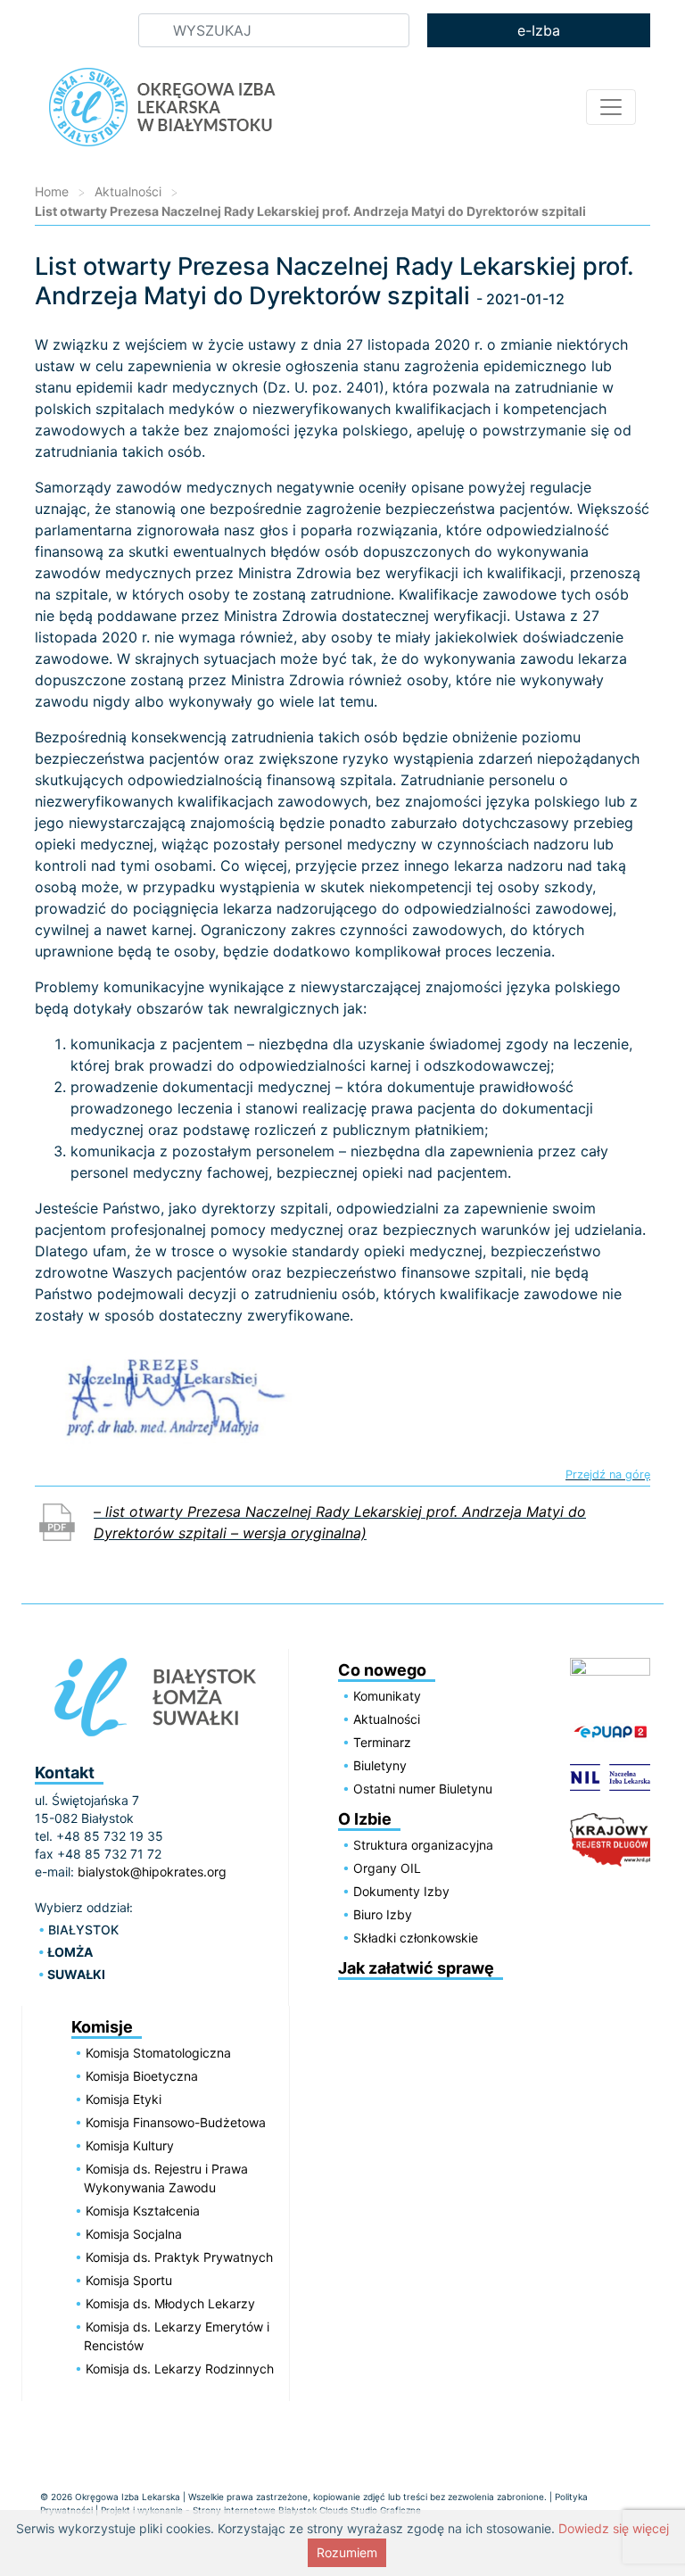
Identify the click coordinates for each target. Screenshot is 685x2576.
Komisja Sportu (129, 2280)
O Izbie (365, 1819)
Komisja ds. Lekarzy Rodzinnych (180, 2369)
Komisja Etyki (124, 2099)
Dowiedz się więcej (614, 2528)
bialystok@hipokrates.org (152, 1872)
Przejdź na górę (608, 1475)
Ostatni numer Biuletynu (423, 1789)
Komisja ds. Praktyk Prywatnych (179, 2257)
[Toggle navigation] (611, 107)
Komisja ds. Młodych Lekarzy (170, 2303)
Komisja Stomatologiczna (158, 2053)
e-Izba (539, 30)
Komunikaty (387, 1696)
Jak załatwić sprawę (416, 1968)
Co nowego (382, 1670)
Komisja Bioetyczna (142, 2076)
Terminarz (382, 1742)
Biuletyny (380, 1765)
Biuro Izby (383, 1914)
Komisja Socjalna (134, 2234)
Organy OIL (387, 1868)
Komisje (102, 2027)
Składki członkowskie (416, 1938)
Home (52, 191)
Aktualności (128, 191)
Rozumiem (347, 2552)
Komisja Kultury (130, 2145)
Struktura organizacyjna (423, 1845)
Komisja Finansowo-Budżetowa (176, 2122)
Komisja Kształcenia (143, 2211)
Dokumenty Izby (401, 1891)
